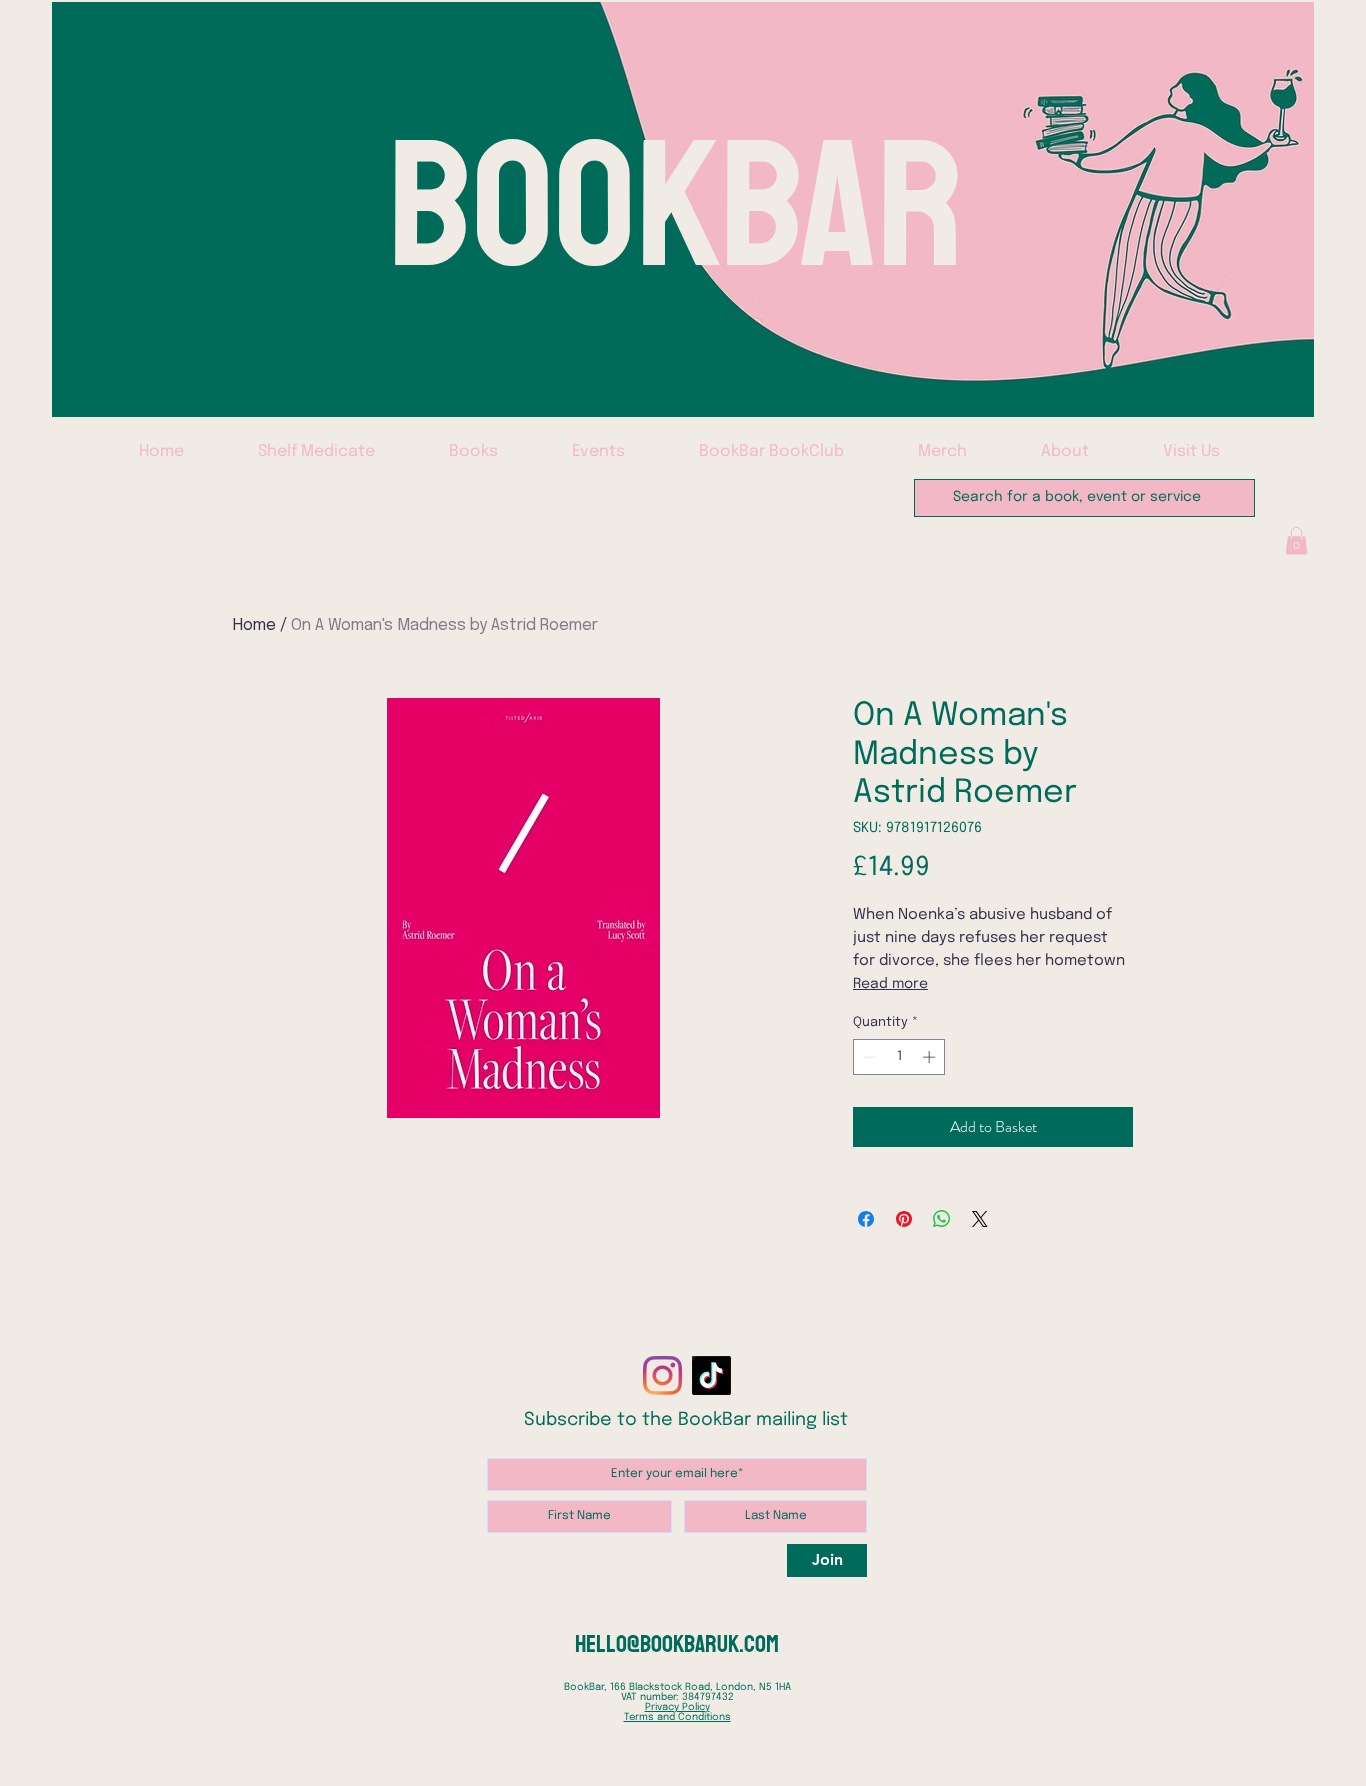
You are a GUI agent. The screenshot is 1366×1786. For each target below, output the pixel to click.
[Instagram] (662, 1375)
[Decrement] (868, 1057)
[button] (1296, 540)
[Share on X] (980, 1219)
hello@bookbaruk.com (677, 1644)
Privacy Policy (677, 1707)
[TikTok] (711, 1375)
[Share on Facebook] (866, 1219)
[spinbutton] (899, 1057)
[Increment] (931, 1057)
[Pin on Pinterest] (904, 1219)
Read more (890, 984)
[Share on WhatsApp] (942, 1219)
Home (254, 625)
